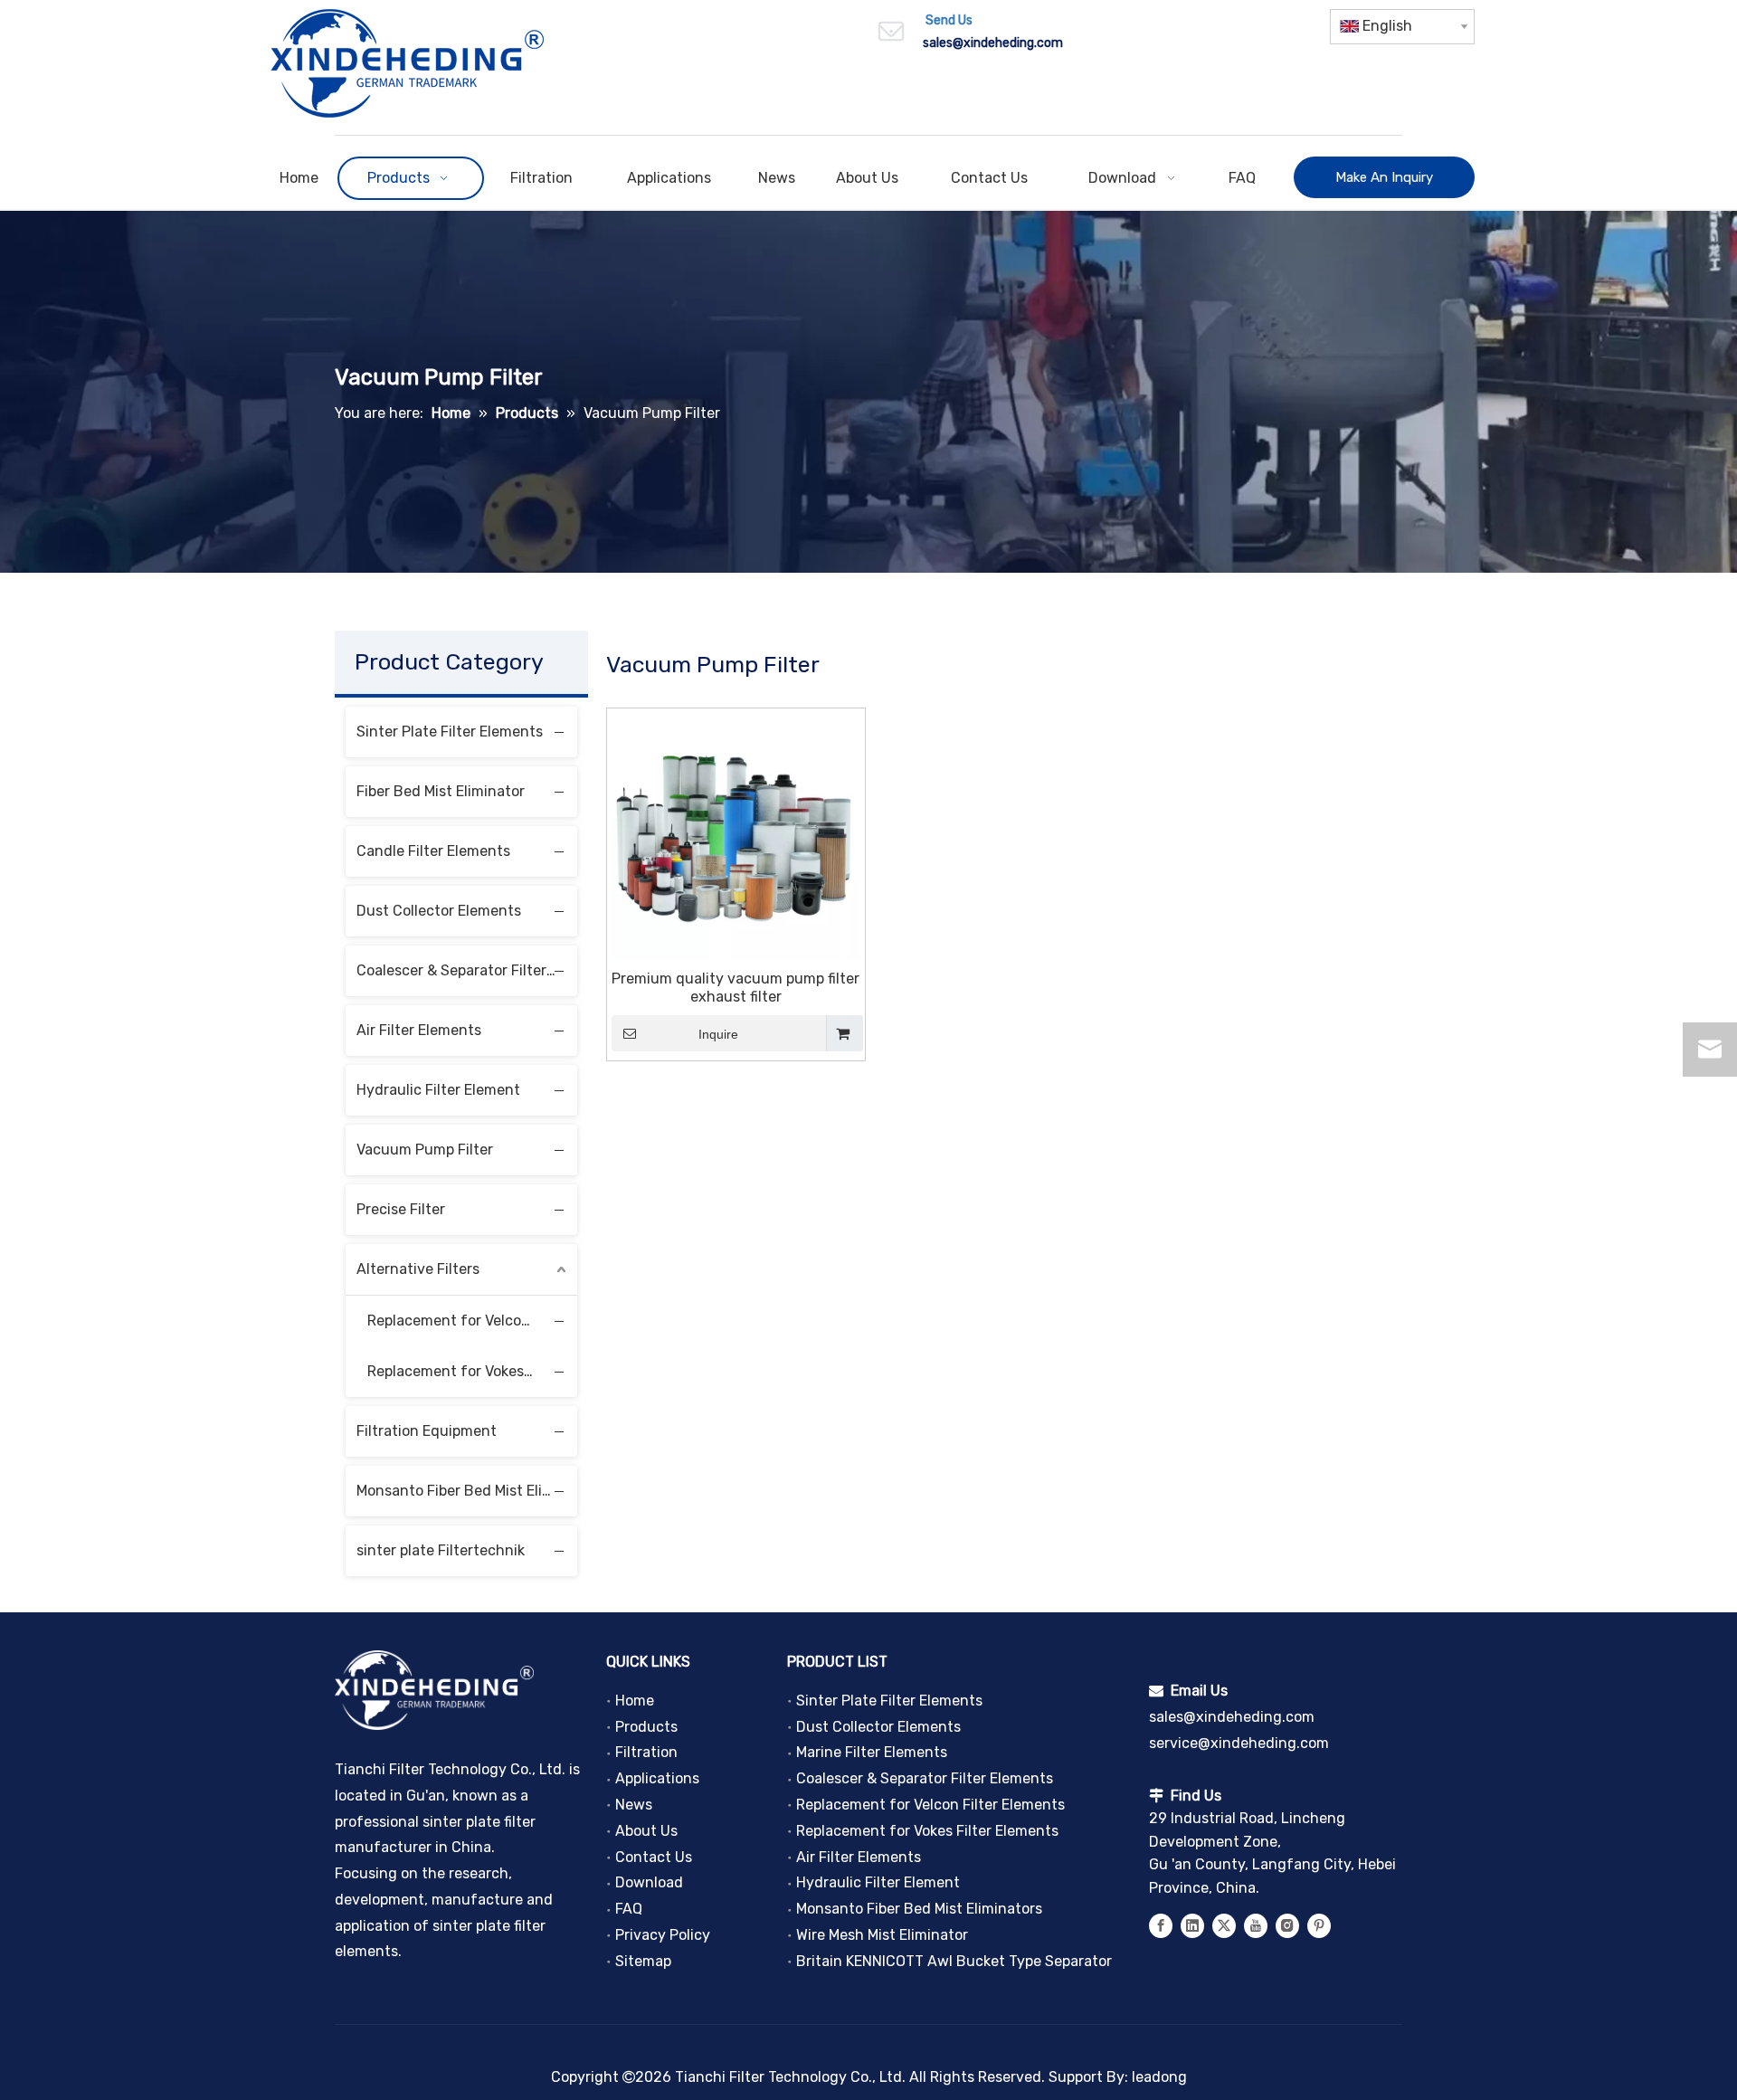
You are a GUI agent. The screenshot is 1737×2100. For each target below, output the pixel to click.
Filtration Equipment (427, 1431)
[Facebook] (1161, 1926)
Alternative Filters (418, 1269)
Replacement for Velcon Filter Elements (460, 1321)
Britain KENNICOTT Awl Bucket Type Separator (954, 1961)
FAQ (629, 1909)
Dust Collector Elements (439, 911)
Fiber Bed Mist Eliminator (441, 791)
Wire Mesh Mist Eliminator (882, 1935)
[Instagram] (1287, 1926)
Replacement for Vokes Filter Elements (460, 1371)
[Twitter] (1224, 1926)
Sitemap (643, 1961)
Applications (657, 1778)
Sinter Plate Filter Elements (450, 732)
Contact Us (654, 1857)
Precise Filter (401, 1209)
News (634, 1805)
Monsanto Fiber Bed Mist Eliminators (467, 1491)
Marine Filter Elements (872, 1752)
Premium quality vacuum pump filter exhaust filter (736, 988)
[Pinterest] (1319, 1926)
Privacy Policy (663, 1935)
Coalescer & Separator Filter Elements (467, 970)
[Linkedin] (1192, 1926)
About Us (646, 1831)
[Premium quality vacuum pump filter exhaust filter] (736, 836)
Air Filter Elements (419, 1030)
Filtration (646, 1752)
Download (649, 1882)
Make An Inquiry (1384, 177)
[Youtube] (1256, 1926)
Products (646, 1727)
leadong (1159, 2077)
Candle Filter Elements (433, 851)
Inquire (718, 1034)
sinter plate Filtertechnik (441, 1550)
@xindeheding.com (1008, 43)
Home (635, 1701)
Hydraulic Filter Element (438, 1090)
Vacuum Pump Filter (425, 1150)
